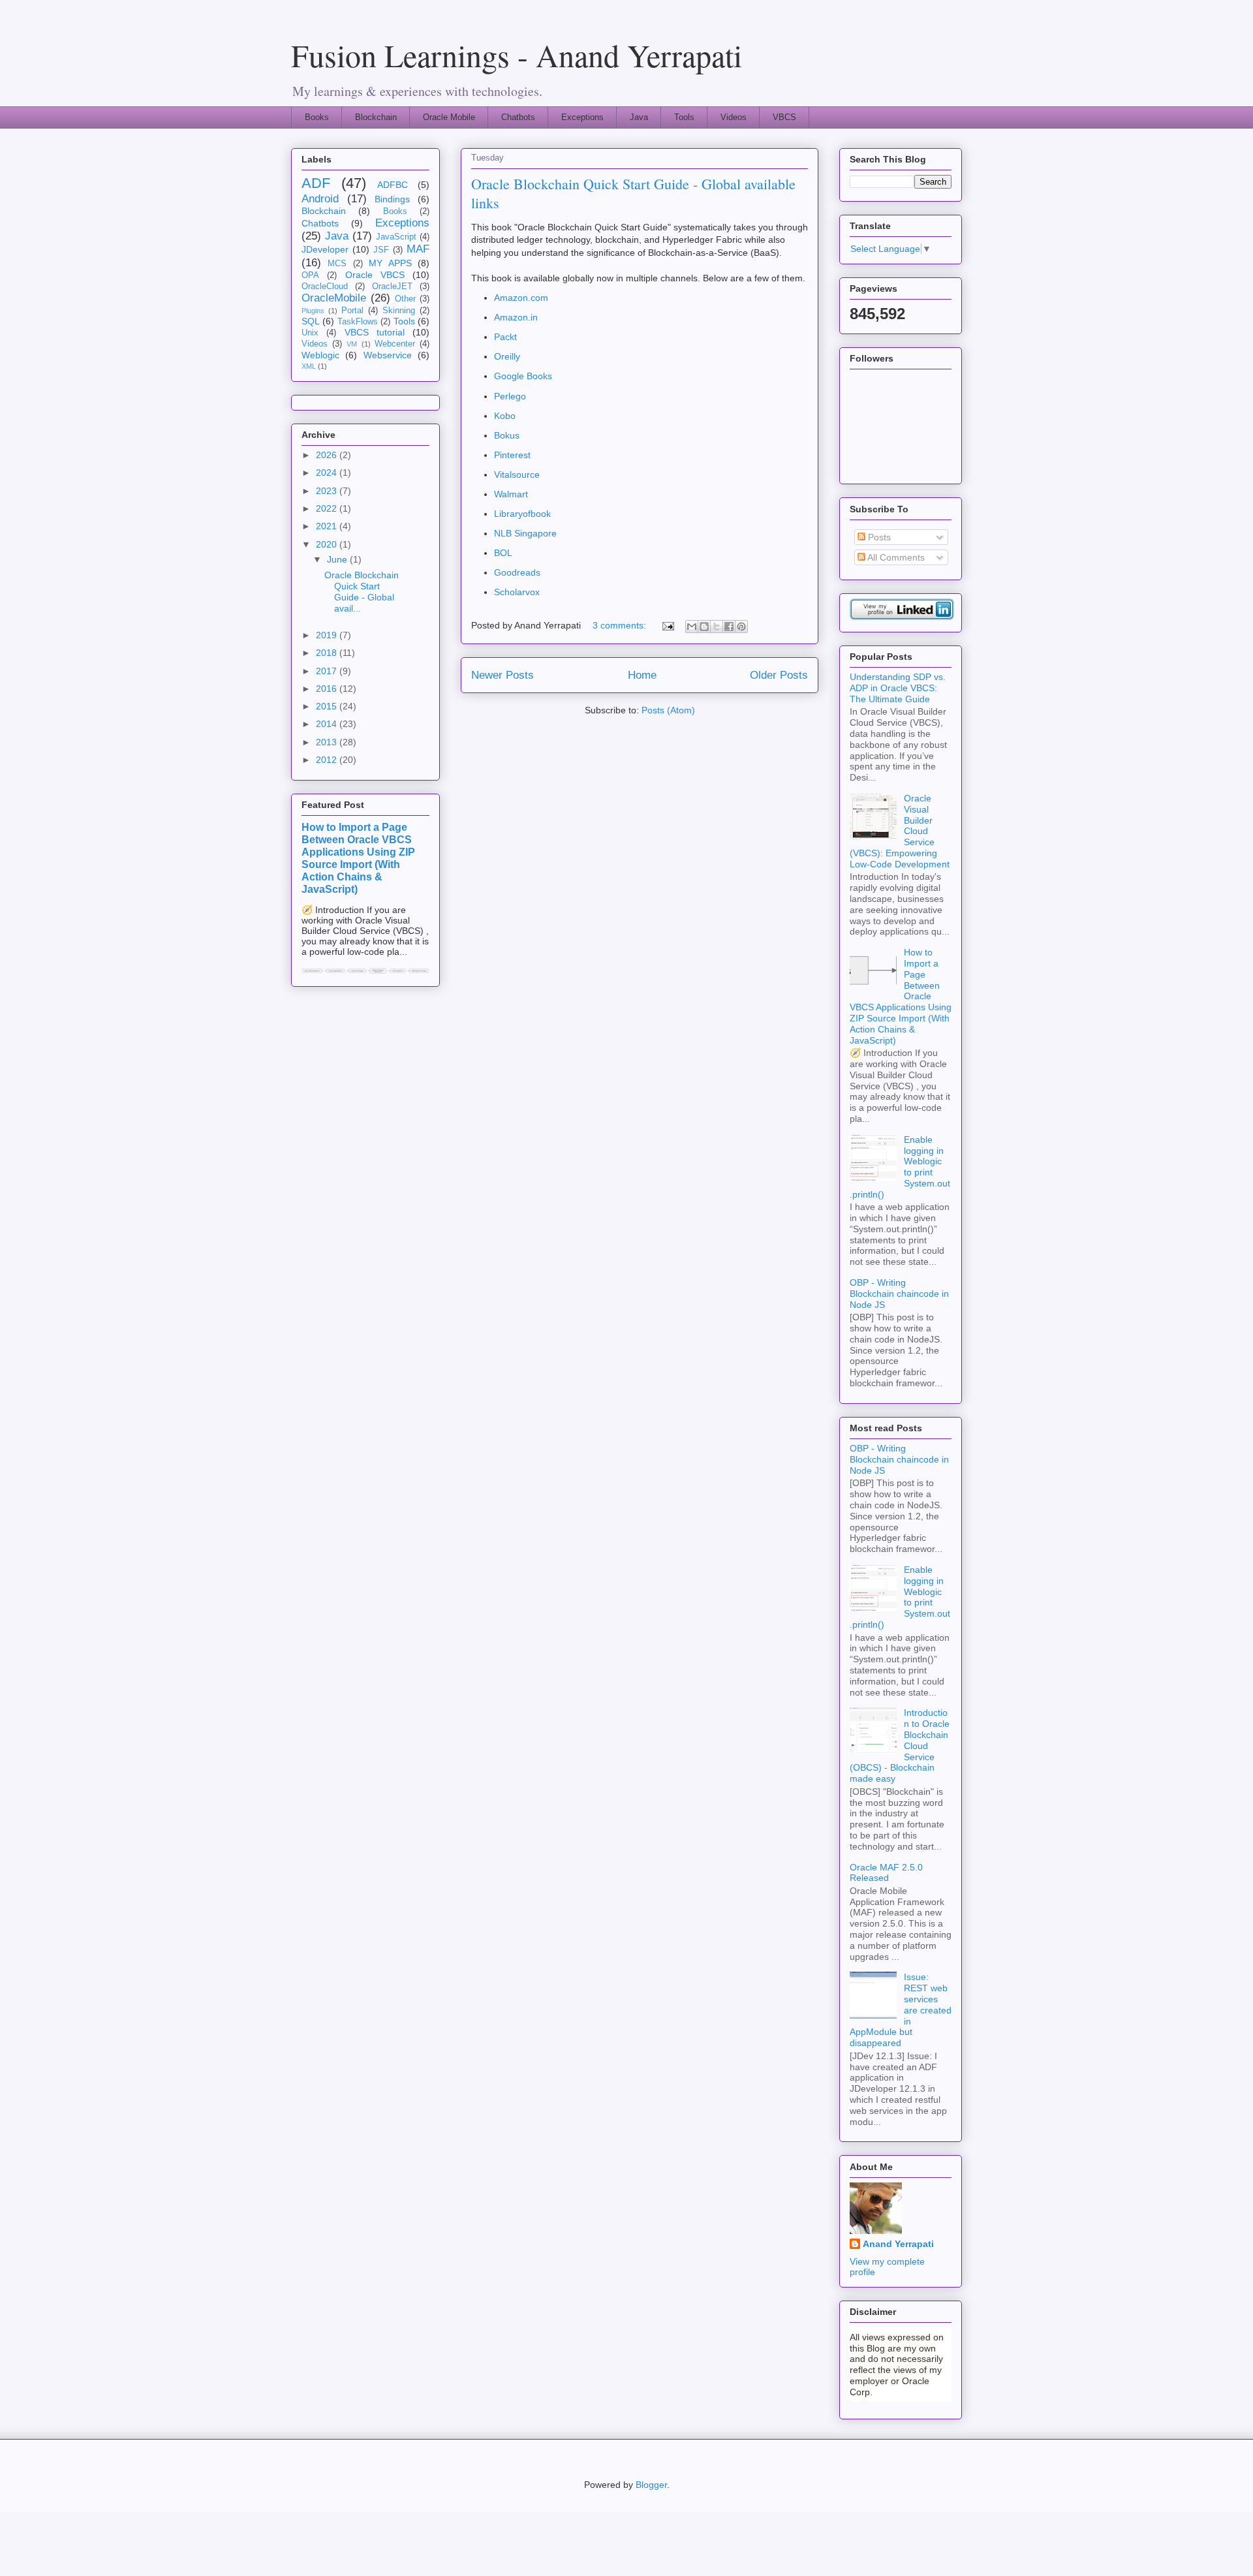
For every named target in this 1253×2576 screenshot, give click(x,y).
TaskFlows (358, 322)
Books (317, 117)
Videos (734, 117)
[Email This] (692, 627)
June (338, 559)
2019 (328, 635)
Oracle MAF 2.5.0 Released (886, 1873)
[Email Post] (667, 625)
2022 (328, 508)
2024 (328, 473)
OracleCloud (325, 287)
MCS (337, 264)
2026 (328, 455)
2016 (328, 689)
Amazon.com (521, 298)
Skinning (399, 311)
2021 (328, 526)
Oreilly (507, 356)
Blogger (651, 2485)
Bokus (507, 435)
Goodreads (517, 572)
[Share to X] (717, 627)
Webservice (388, 355)
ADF (316, 183)
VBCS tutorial (375, 332)
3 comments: (621, 625)
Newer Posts (503, 675)
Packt (505, 337)
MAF (418, 249)
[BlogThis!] (704, 627)
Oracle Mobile (449, 117)
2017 (328, 671)
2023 (328, 491)
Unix (310, 333)
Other (405, 299)
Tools (684, 117)
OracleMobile (334, 298)
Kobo (505, 416)
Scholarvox (517, 592)
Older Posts (779, 675)
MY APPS (390, 263)
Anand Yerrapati (898, 2244)
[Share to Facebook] (729, 627)
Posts (878, 537)
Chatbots (518, 117)
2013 (328, 742)
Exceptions (582, 117)
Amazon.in (516, 317)
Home (642, 675)
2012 (328, 760)
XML (309, 366)
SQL (311, 321)
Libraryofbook (522, 514)
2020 (328, 544)
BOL (503, 553)
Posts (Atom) (668, 710)
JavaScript (396, 237)
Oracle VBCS (375, 275)
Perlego (510, 396)
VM (352, 344)
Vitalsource (517, 474)
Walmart (511, 494)
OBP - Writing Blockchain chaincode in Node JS (899, 1294)
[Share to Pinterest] (741, 627)
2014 (328, 724)
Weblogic (320, 355)
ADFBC (393, 185)
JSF (381, 250)
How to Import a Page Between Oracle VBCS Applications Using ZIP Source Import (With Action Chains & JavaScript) (358, 858)
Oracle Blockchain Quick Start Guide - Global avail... (362, 591)
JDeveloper (325, 249)
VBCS (784, 117)
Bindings (392, 199)
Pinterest (512, 455)
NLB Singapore (525, 533)
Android (320, 199)
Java (639, 117)
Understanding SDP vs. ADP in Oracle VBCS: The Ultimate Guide (898, 688)
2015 (328, 706)
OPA (310, 275)
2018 (328, 653)
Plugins (313, 311)
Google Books (523, 376)
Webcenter (395, 344)
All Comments (895, 557)
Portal (352, 311)
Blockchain (376, 117)
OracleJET (392, 287)
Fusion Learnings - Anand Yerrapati (517, 55)
